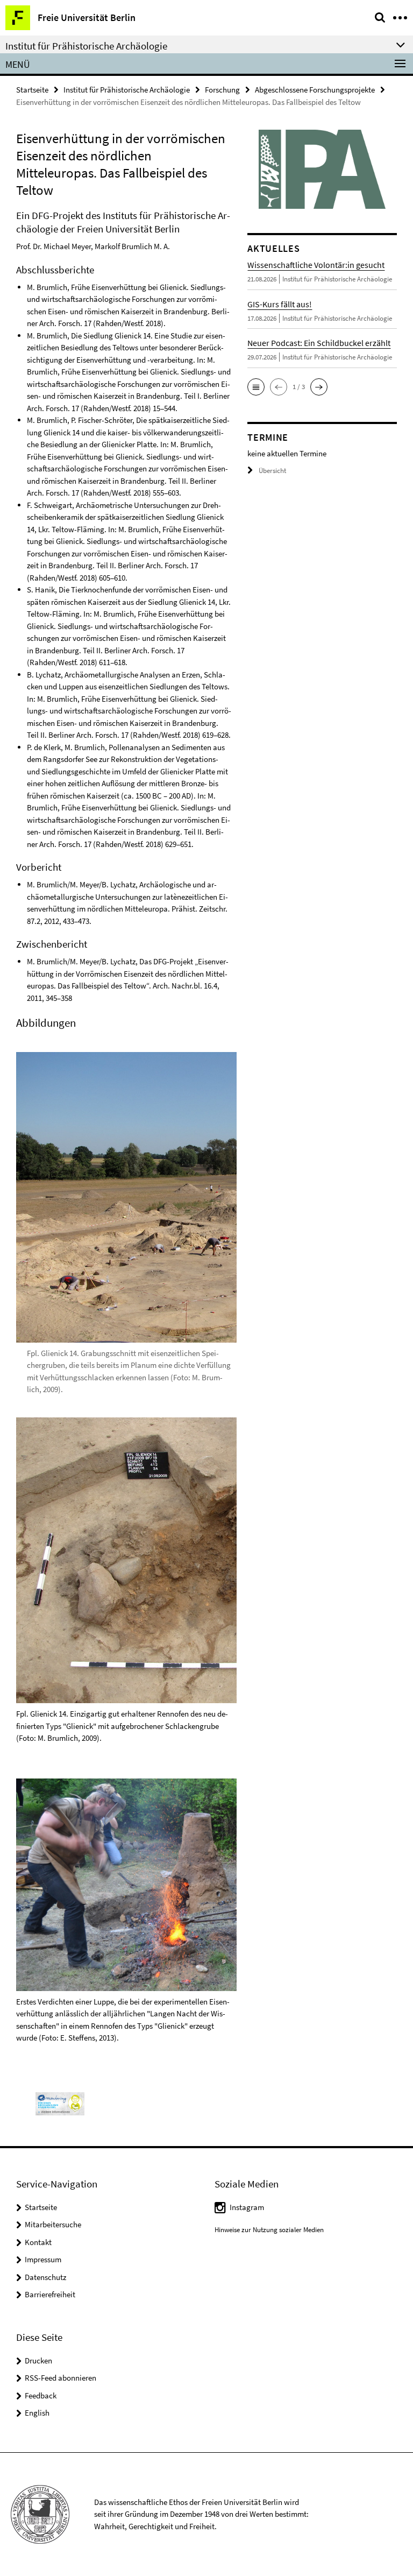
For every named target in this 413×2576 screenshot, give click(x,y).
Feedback (41, 2395)
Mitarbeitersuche (53, 2224)
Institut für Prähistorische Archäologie (127, 90)
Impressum (43, 2259)
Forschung (222, 90)
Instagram (247, 2207)
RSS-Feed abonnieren (60, 2378)
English (37, 2413)
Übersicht (272, 471)
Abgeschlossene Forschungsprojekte (315, 90)
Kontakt (38, 2242)
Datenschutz (45, 2277)
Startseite (32, 90)
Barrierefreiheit (50, 2294)
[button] (256, 387)
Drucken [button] (38, 2360)
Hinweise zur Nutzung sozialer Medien (269, 2230)
